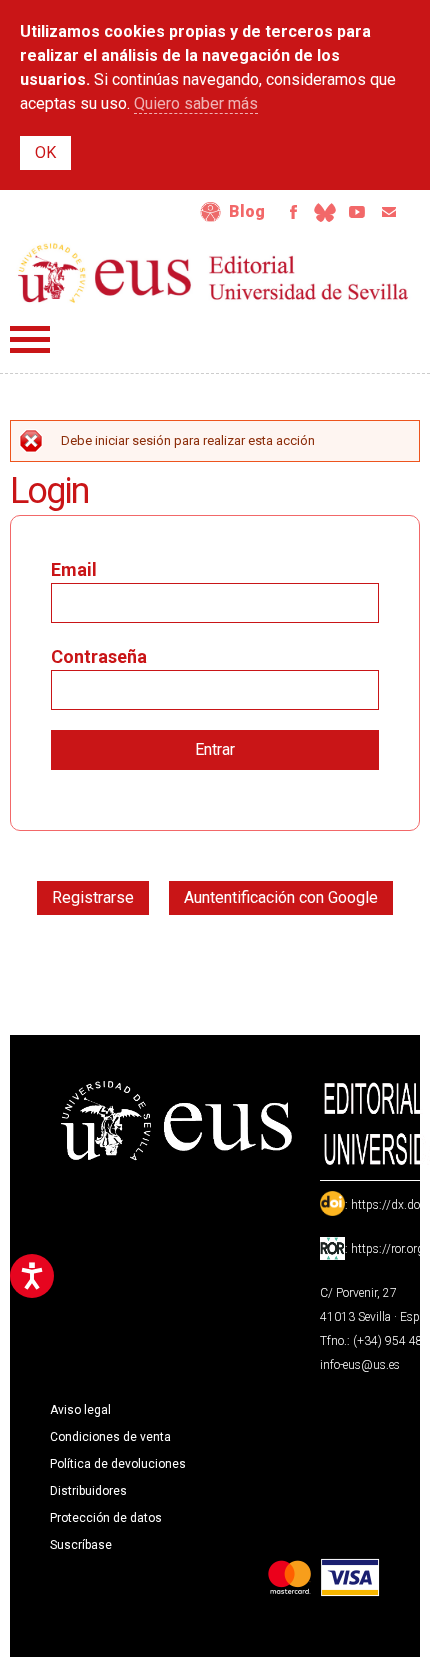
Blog (247, 211)
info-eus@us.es (360, 1365)
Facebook (293, 212)
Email (389, 212)
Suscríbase (81, 1545)
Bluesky (325, 212)
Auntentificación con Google (281, 897)
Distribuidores (88, 1491)
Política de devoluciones (118, 1464)
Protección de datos (106, 1518)
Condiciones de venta (110, 1437)
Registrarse (93, 897)
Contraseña (99, 656)
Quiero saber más (196, 103)
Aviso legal (80, 1410)
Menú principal (30, 339)
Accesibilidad (211, 212)
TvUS (357, 212)
